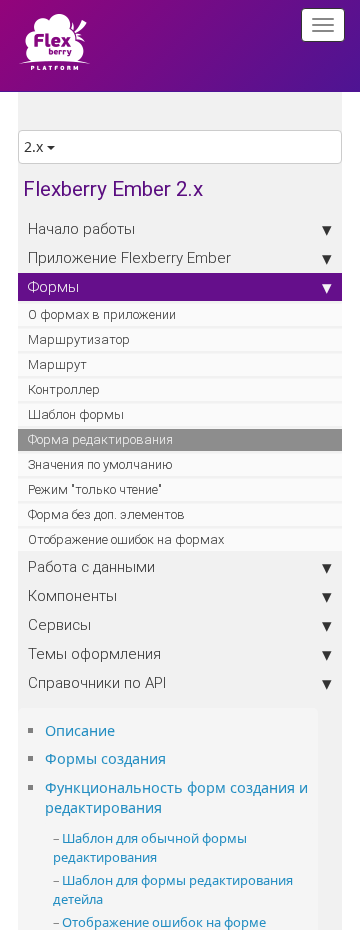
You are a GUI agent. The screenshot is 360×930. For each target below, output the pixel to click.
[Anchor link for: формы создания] (173, 757)
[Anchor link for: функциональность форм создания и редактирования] (169, 806)
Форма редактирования (100, 439)
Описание (80, 730)
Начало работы (81, 228)
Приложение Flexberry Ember (129, 257)
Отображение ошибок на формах (126, 539)
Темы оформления (94, 653)
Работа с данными (91, 566)
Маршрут (57, 364)
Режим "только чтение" (95, 489)
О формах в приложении (102, 314)
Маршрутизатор (79, 339)
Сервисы (59, 624)
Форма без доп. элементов (106, 514)
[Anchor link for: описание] (122, 729)
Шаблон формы (76, 414)
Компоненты (72, 595)
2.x (35, 146)
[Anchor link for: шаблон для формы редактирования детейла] (109, 898)
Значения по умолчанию (100, 464)
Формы (53, 286)
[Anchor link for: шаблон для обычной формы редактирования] (163, 856)
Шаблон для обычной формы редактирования (150, 847)
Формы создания (105, 758)
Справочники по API (97, 682)
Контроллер (64, 389)
